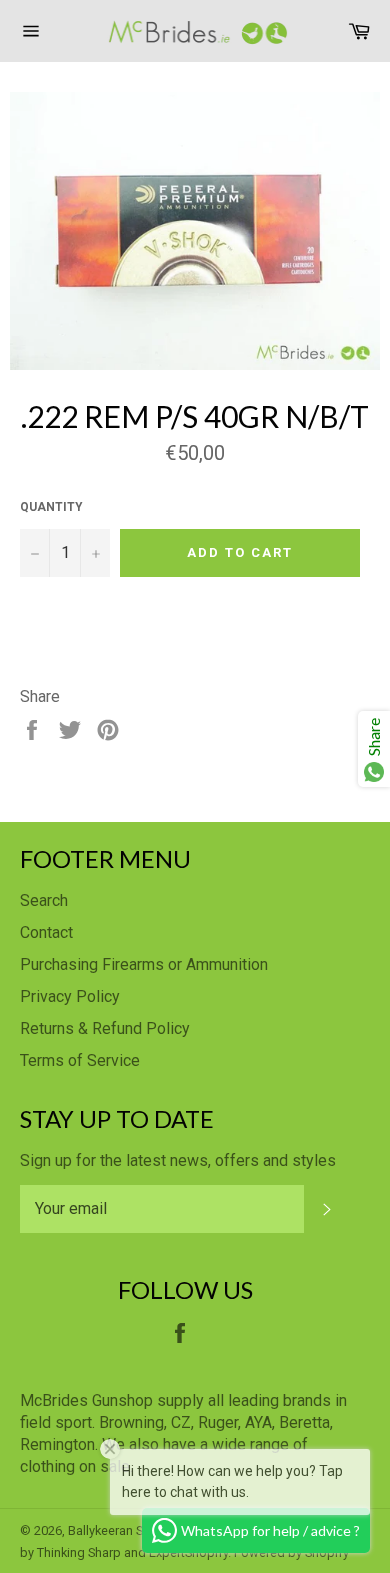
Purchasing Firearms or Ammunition (144, 964)
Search (44, 900)
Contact (46, 932)
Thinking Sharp (79, 1552)
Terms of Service (80, 1060)
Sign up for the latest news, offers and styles (178, 1160)
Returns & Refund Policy (105, 1028)
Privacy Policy (70, 996)
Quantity (51, 507)
